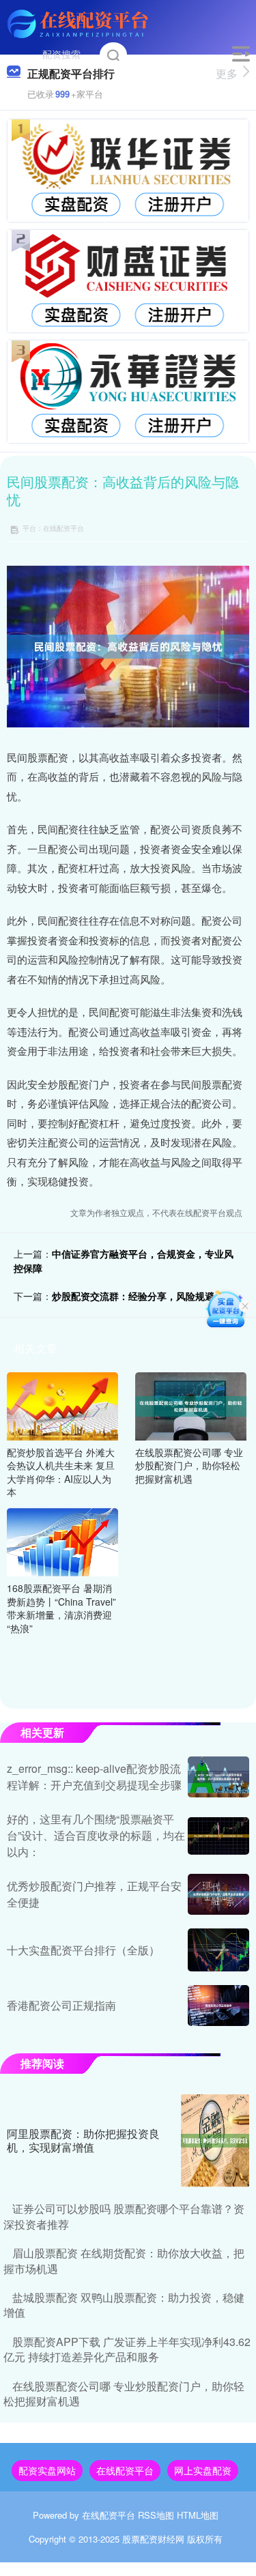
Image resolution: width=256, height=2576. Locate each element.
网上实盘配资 (203, 2470)
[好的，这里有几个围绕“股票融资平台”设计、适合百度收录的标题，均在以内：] (218, 1836)
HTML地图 (198, 2515)
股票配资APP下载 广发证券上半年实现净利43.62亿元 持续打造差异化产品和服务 (127, 2349)
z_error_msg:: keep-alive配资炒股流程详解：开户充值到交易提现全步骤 (94, 1777)
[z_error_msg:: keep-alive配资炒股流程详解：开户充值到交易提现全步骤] (218, 1777)
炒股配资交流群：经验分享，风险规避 (133, 1296)
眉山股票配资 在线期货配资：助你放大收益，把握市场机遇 (124, 2260)
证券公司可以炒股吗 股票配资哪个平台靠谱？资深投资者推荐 (124, 2216)
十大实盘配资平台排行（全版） (83, 1950)
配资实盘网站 (47, 2470)
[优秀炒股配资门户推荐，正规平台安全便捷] (218, 1894)
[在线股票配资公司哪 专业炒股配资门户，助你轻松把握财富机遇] (191, 1404)
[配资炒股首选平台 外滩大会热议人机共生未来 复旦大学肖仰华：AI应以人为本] (62, 1404)
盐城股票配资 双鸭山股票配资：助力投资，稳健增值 (124, 2305)
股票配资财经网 (153, 2539)
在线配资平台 (125, 2470)
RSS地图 (156, 2515)
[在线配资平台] (80, 23)
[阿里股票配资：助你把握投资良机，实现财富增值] (215, 2141)
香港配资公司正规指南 (61, 2005)
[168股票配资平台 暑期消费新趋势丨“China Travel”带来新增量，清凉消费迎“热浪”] (62, 1541)
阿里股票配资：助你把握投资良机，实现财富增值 (83, 2141)
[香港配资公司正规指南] (218, 2006)
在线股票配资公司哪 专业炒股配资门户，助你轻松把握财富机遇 (124, 2393)
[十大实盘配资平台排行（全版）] (218, 1950)
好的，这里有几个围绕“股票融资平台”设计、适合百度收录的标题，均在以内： (96, 1835)
